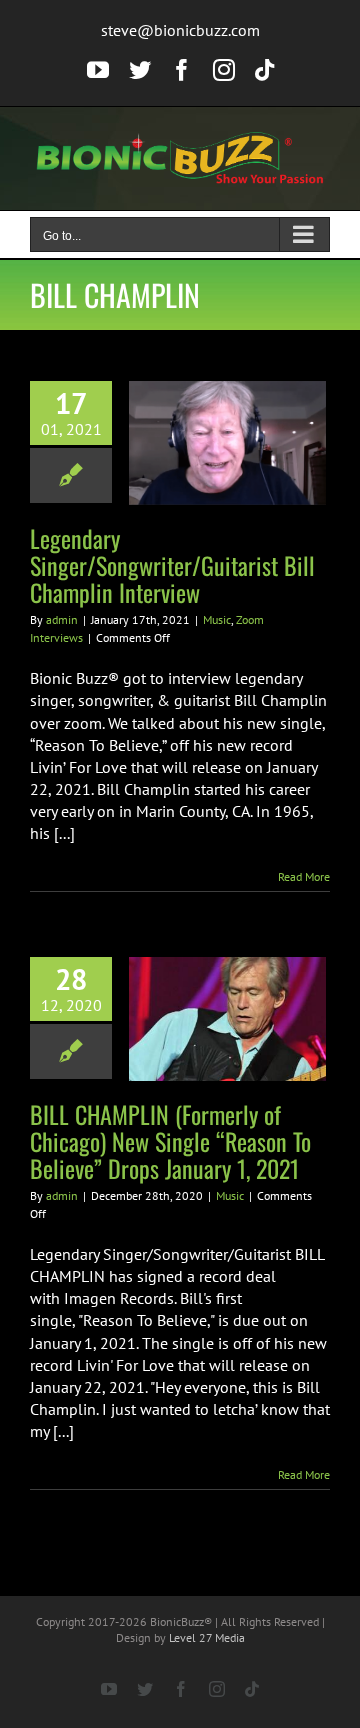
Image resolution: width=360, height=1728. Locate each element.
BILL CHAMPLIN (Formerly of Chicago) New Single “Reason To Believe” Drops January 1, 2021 (170, 1141)
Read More (304, 876)
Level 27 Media (207, 1637)
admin (62, 619)
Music (217, 619)
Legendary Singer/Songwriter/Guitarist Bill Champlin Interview (172, 565)
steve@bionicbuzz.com (180, 30)
